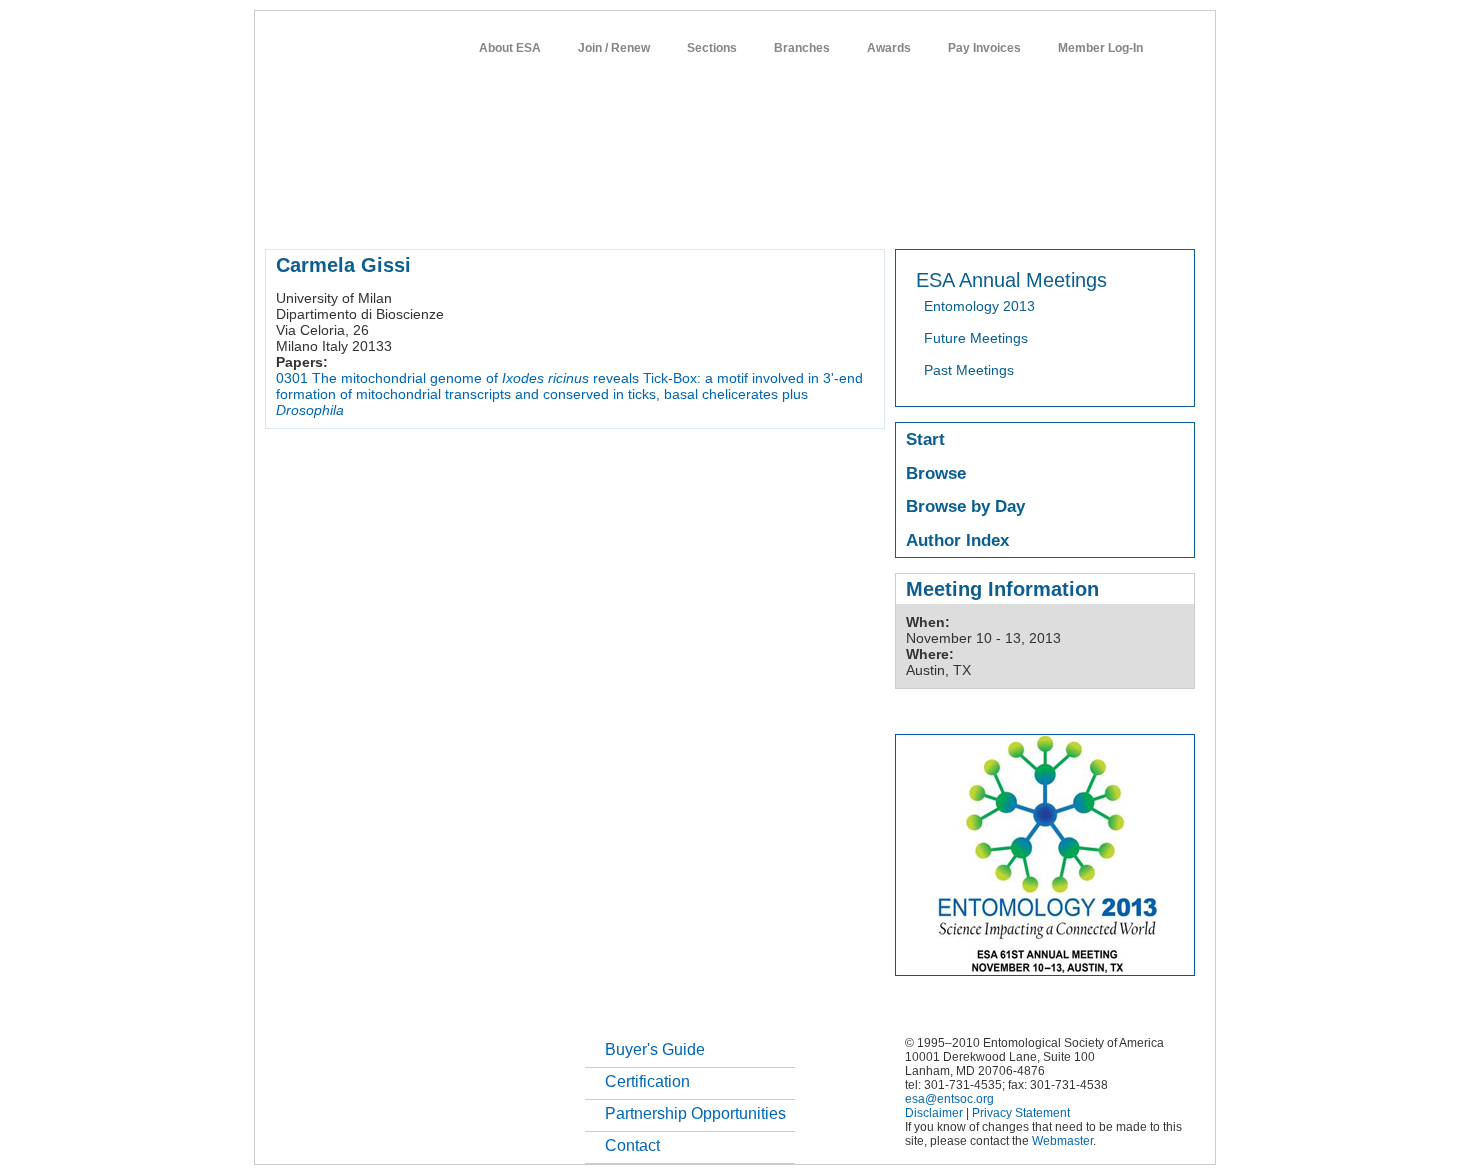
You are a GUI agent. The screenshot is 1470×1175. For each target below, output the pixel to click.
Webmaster (1062, 1141)
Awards (889, 48)
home (282, 214)
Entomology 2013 (979, 306)
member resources (499, 214)
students (862, 214)
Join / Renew (614, 48)
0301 (292, 378)
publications (685, 214)
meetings (602, 214)
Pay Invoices (984, 48)
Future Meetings (976, 338)
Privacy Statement (1021, 1113)
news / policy (778, 214)
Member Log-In (1100, 48)
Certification (647, 1081)
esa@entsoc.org (949, 1099)
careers (931, 214)
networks (1002, 214)
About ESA (510, 48)
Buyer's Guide (655, 1049)
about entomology (371, 214)
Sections (712, 48)
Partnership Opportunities (695, 1113)
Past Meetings (969, 370)
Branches (802, 48)
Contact (632, 1145)
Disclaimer (934, 1113)
